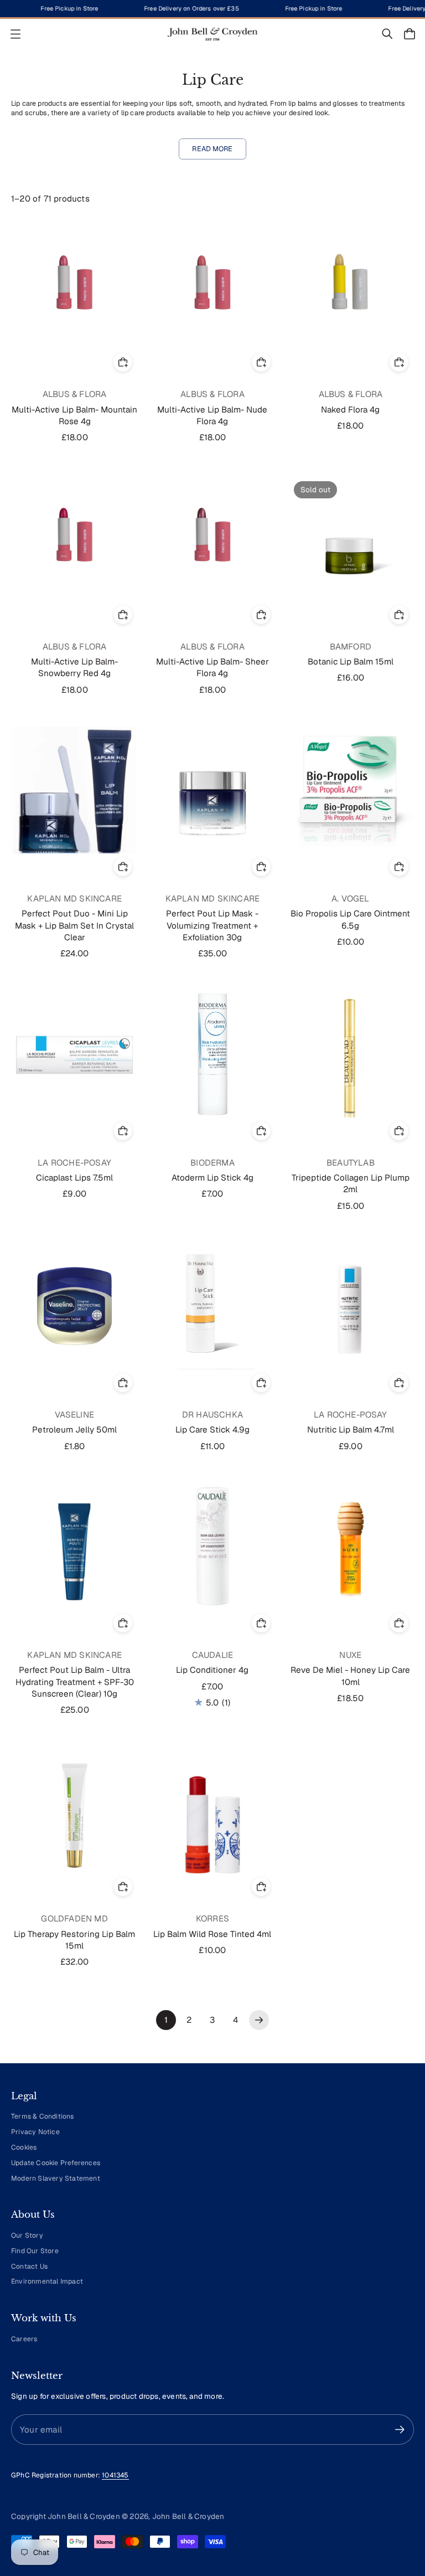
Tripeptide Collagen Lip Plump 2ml (351, 1183)
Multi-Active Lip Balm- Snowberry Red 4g (74, 667)
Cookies (24, 2147)
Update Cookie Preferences (56, 2163)
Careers (24, 2339)
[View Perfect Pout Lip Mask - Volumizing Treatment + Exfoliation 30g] (212, 790)
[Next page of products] (259, 2020)
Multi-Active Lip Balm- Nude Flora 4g (212, 415)
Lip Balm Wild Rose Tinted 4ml (212, 1934)
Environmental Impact (47, 2281)
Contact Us (29, 2266)
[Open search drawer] (387, 34)
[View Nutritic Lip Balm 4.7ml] (351, 1306)
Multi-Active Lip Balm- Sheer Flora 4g (212, 667)
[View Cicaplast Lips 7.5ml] (74, 1054)
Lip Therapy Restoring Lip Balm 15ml (74, 1940)
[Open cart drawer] (410, 34)
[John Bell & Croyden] (212, 34)
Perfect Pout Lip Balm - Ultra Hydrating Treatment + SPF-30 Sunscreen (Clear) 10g (75, 1682)
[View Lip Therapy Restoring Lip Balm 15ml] (74, 1810)
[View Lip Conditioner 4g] (212, 1546)
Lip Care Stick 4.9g (212, 1429)
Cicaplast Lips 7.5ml (74, 1178)
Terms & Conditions (43, 2116)
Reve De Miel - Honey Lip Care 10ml (350, 1676)
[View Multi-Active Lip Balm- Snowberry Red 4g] (74, 538)
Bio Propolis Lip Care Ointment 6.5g (350, 919)
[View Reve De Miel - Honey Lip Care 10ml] (351, 1546)
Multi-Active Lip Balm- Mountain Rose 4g (74, 415)
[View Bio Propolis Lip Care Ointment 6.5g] (351, 790)
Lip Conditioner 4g (212, 1670)
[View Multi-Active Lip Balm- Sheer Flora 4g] (212, 538)
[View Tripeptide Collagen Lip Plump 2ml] (351, 1054)
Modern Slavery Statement (56, 2178)
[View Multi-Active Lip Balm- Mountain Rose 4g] (74, 285)
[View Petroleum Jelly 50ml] (74, 1306)
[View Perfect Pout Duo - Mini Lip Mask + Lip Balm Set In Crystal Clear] (74, 790)
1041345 (115, 2475)
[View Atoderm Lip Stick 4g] (212, 1054)
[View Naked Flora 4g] (351, 285)
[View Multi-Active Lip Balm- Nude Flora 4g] (212, 285)
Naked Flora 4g (350, 409)
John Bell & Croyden (188, 2516)
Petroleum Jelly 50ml (74, 1429)
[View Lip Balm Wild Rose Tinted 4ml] (212, 1810)
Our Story (27, 2235)
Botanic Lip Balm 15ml (351, 661)
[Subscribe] (400, 2430)
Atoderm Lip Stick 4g (212, 1178)
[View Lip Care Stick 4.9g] (212, 1306)
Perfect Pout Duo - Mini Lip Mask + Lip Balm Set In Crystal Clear (74, 925)
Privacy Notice (35, 2132)
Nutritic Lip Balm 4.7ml (351, 1429)
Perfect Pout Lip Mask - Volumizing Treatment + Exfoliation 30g (212, 925)
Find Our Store (35, 2251)
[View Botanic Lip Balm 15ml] (351, 538)
